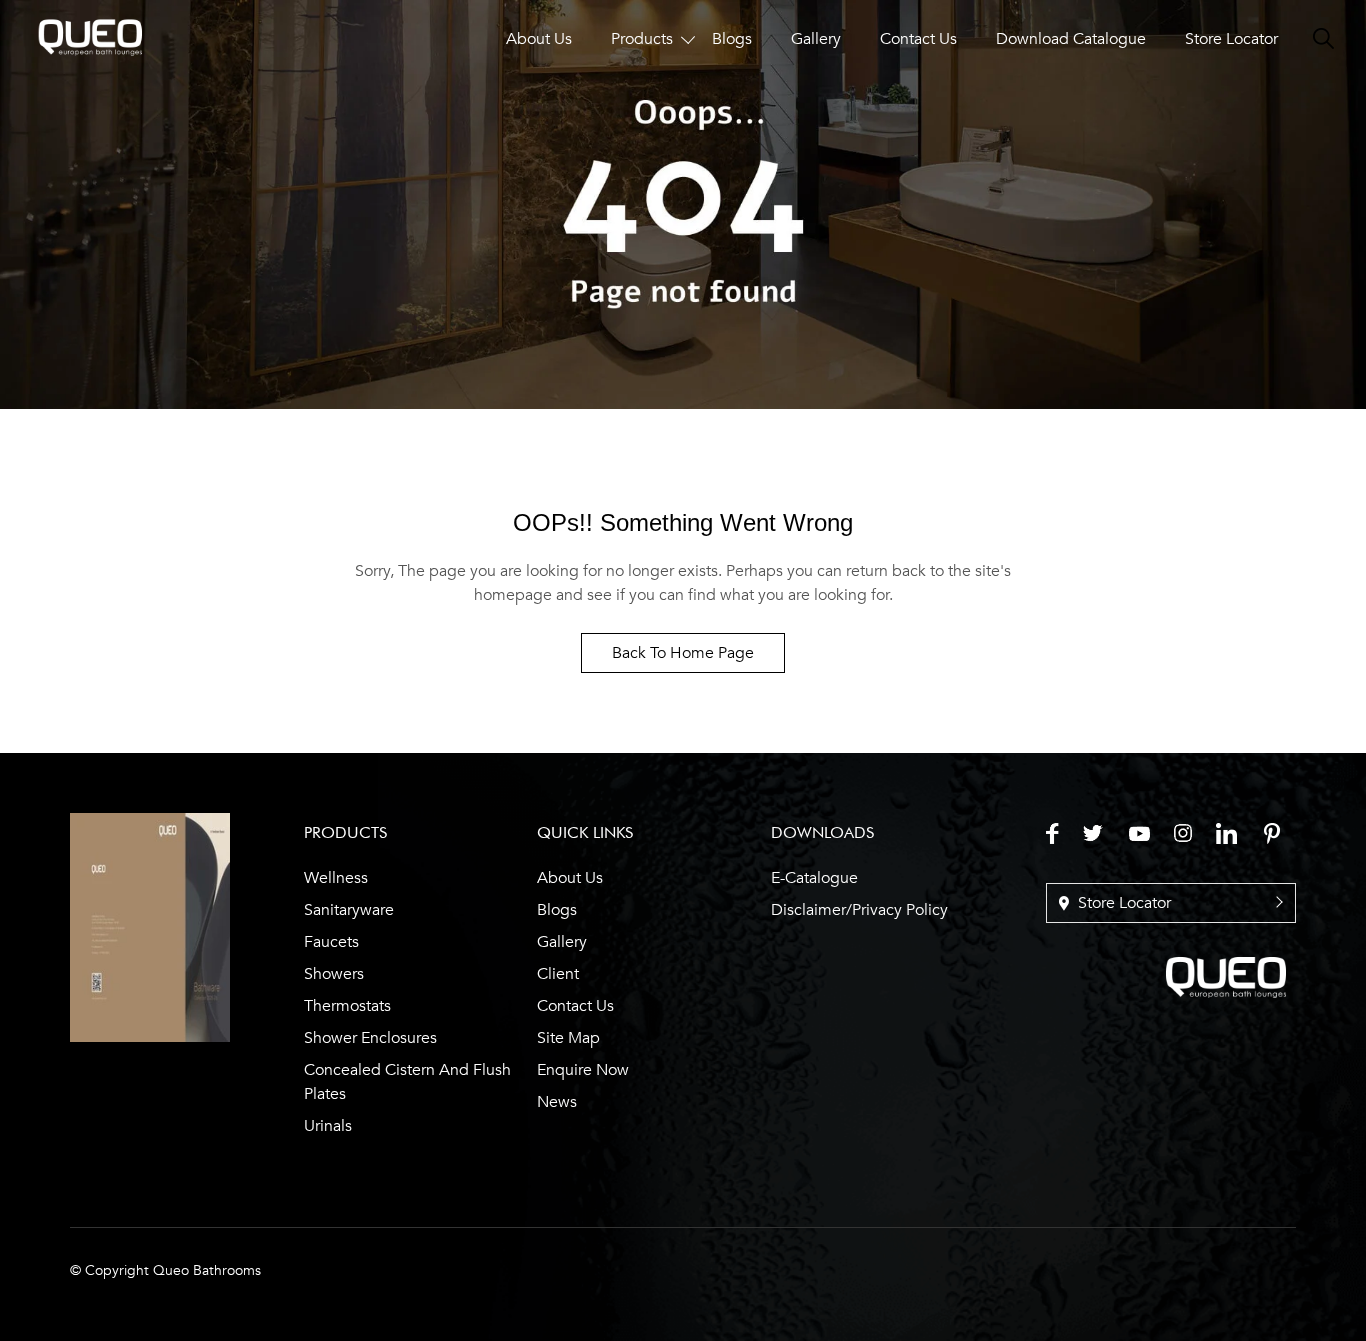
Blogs (732, 39)
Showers (334, 974)
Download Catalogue (1071, 39)
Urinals (328, 1126)
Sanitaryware (349, 910)
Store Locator (1231, 39)
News (557, 1102)
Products (642, 39)
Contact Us (918, 39)
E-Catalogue (814, 878)
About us (570, 878)
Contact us (575, 1006)
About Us (539, 39)
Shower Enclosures (370, 1038)
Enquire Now (583, 1070)
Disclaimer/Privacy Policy (859, 910)
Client (558, 974)
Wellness (336, 878)
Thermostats (347, 1006)
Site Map (568, 1038)
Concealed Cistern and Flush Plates (407, 1082)
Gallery (816, 39)
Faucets (331, 942)
